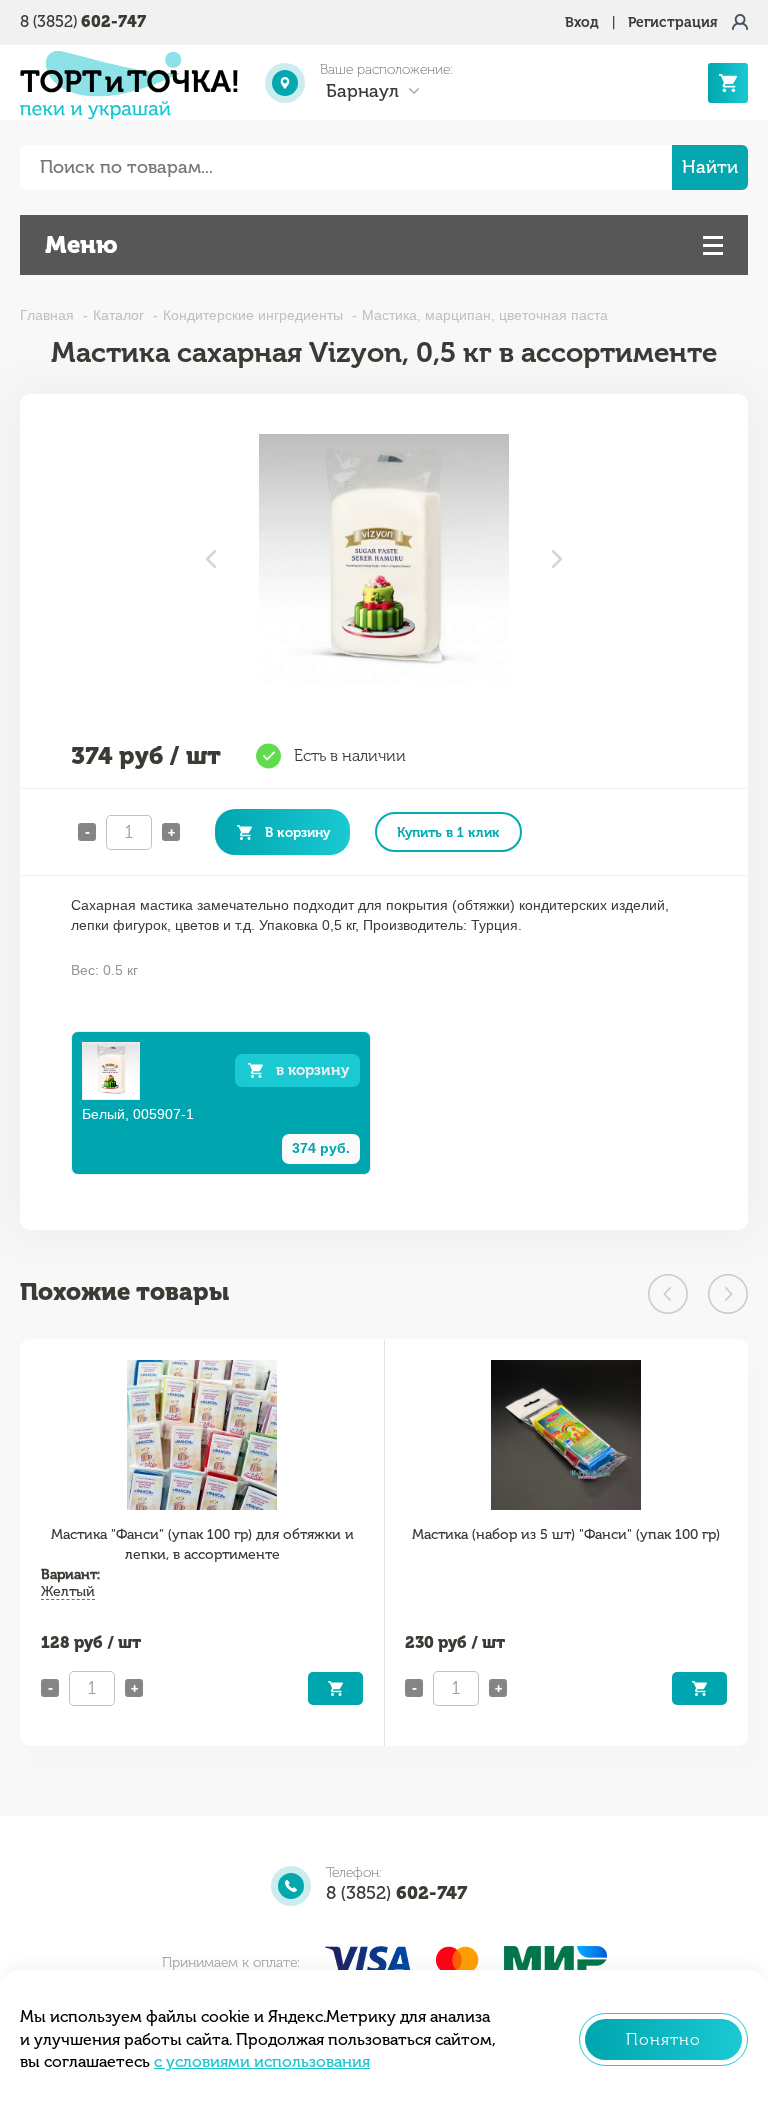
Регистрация (673, 22)
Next (557, 559)
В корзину (297, 832)
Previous (211, 559)
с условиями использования (262, 2061)
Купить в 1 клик (448, 832)
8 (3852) (83, 21)
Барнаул (362, 91)
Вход (582, 22)
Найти (710, 167)
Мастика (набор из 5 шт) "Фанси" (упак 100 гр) (566, 1534)
